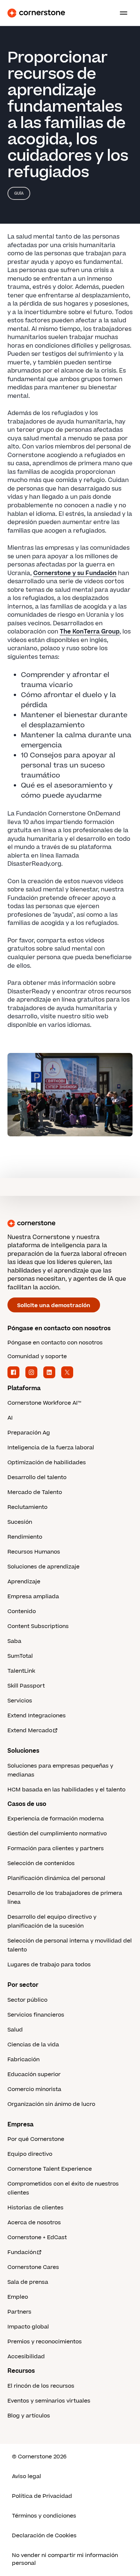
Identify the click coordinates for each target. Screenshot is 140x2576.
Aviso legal (27, 2476)
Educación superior (34, 2074)
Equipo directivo (30, 2154)
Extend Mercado (30, 1731)
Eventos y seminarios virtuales (49, 2401)
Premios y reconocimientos (45, 2342)
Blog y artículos (29, 2416)
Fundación (22, 2252)
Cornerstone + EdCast (37, 2237)
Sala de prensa (28, 2282)
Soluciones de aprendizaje (43, 1567)
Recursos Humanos (34, 1552)
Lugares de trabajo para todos (49, 1965)
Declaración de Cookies (44, 2536)
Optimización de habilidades (47, 1463)
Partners (19, 2312)
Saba (14, 1641)
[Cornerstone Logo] (36, 13)
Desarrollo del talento (37, 1477)
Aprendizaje (24, 1582)
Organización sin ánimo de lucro (51, 2104)
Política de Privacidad (42, 2496)
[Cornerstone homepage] (70, 1223)
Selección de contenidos (41, 1863)
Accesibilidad (26, 2357)
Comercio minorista (34, 2089)
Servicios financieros (36, 2015)
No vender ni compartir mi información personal (65, 2559)
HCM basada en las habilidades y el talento (66, 1790)
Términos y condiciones (44, 2516)
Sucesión (20, 1522)
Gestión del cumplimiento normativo (57, 1834)
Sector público (27, 2000)
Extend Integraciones (37, 1716)
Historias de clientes (35, 2208)
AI (10, 1418)
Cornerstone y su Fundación (75, 573)
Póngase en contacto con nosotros (55, 1343)
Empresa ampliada (33, 1597)
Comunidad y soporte (37, 1356)
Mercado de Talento (35, 1492)
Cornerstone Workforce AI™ (44, 1403)
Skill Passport (26, 1686)
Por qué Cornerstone (36, 2139)
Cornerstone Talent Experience (50, 2169)
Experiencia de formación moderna (56, 1819)
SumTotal (20, 1656)
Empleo (18, 2297)
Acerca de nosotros (34, 2223)
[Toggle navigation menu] (121, 13)
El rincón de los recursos (41, 2386)
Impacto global (28, 2327)
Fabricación (24, 2060)
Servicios (20, 1701)
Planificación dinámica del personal (56, 1878)
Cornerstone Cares (33, 2267)
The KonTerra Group (90, 632)
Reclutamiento (27, 1507)
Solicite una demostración (54, 1305)
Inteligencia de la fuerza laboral (51, 1448)
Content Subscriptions (38, 1626)
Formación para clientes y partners (56, 1849)
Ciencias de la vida (33, 2045)
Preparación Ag (29, 1433)
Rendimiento (25, 1537)
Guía (19, 193)
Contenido (22, 1611)
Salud (15, 2030)
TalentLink (21, 1671)
